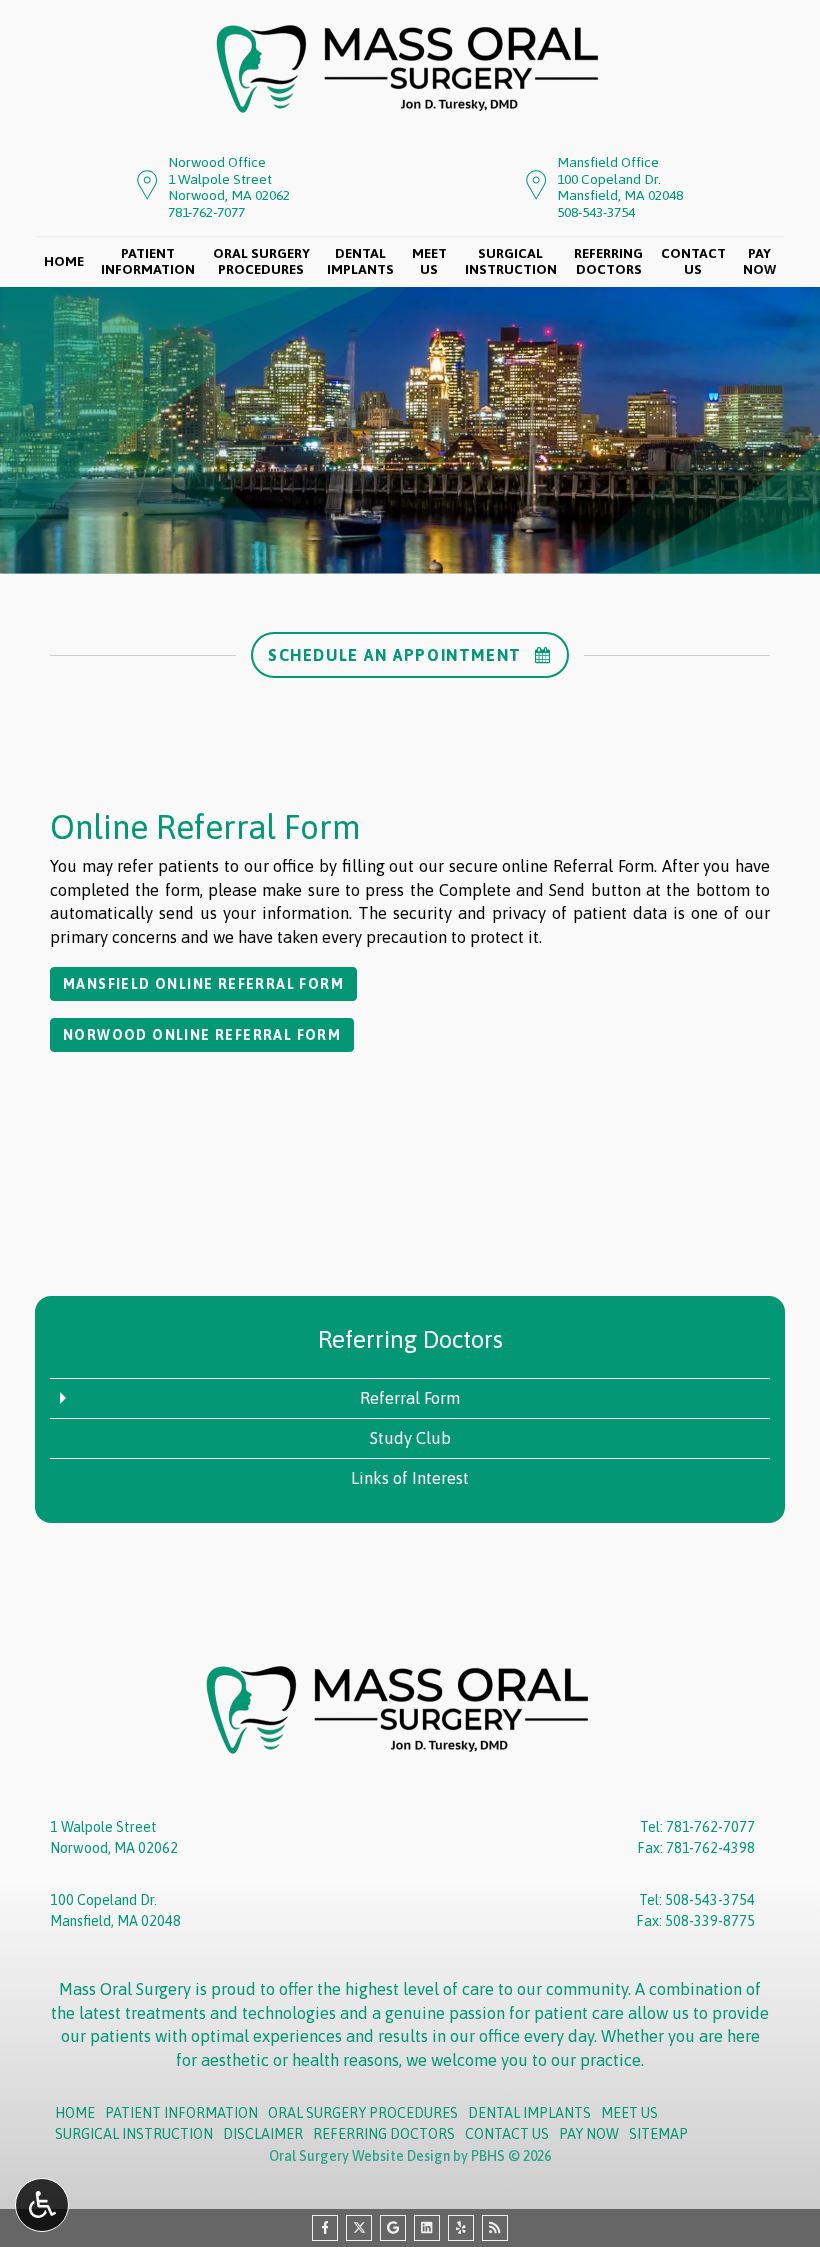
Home (64, 261)
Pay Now (589, 2134)
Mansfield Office (608, 162)
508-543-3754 (596, 212)
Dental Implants (529, 2113)
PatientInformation (148, 261)
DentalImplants (360, 261)
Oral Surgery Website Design (359, 2156)
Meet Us (629, 2113)
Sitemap (658, 2134)
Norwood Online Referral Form (202, 1035)
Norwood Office (217, 162)
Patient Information (181, 2113)
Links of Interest (410, 1478)
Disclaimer (263, 2134)
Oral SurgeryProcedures (261, 261)
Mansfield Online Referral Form (203, 984)
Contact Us (507, 2134)
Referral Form (410, 1398)
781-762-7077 (206, 212)
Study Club (410, 1438)
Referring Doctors (410, 1339)
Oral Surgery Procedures (363, 2113)
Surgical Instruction (134, 2134)
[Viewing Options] (42, 2205)
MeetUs (429, 261)
